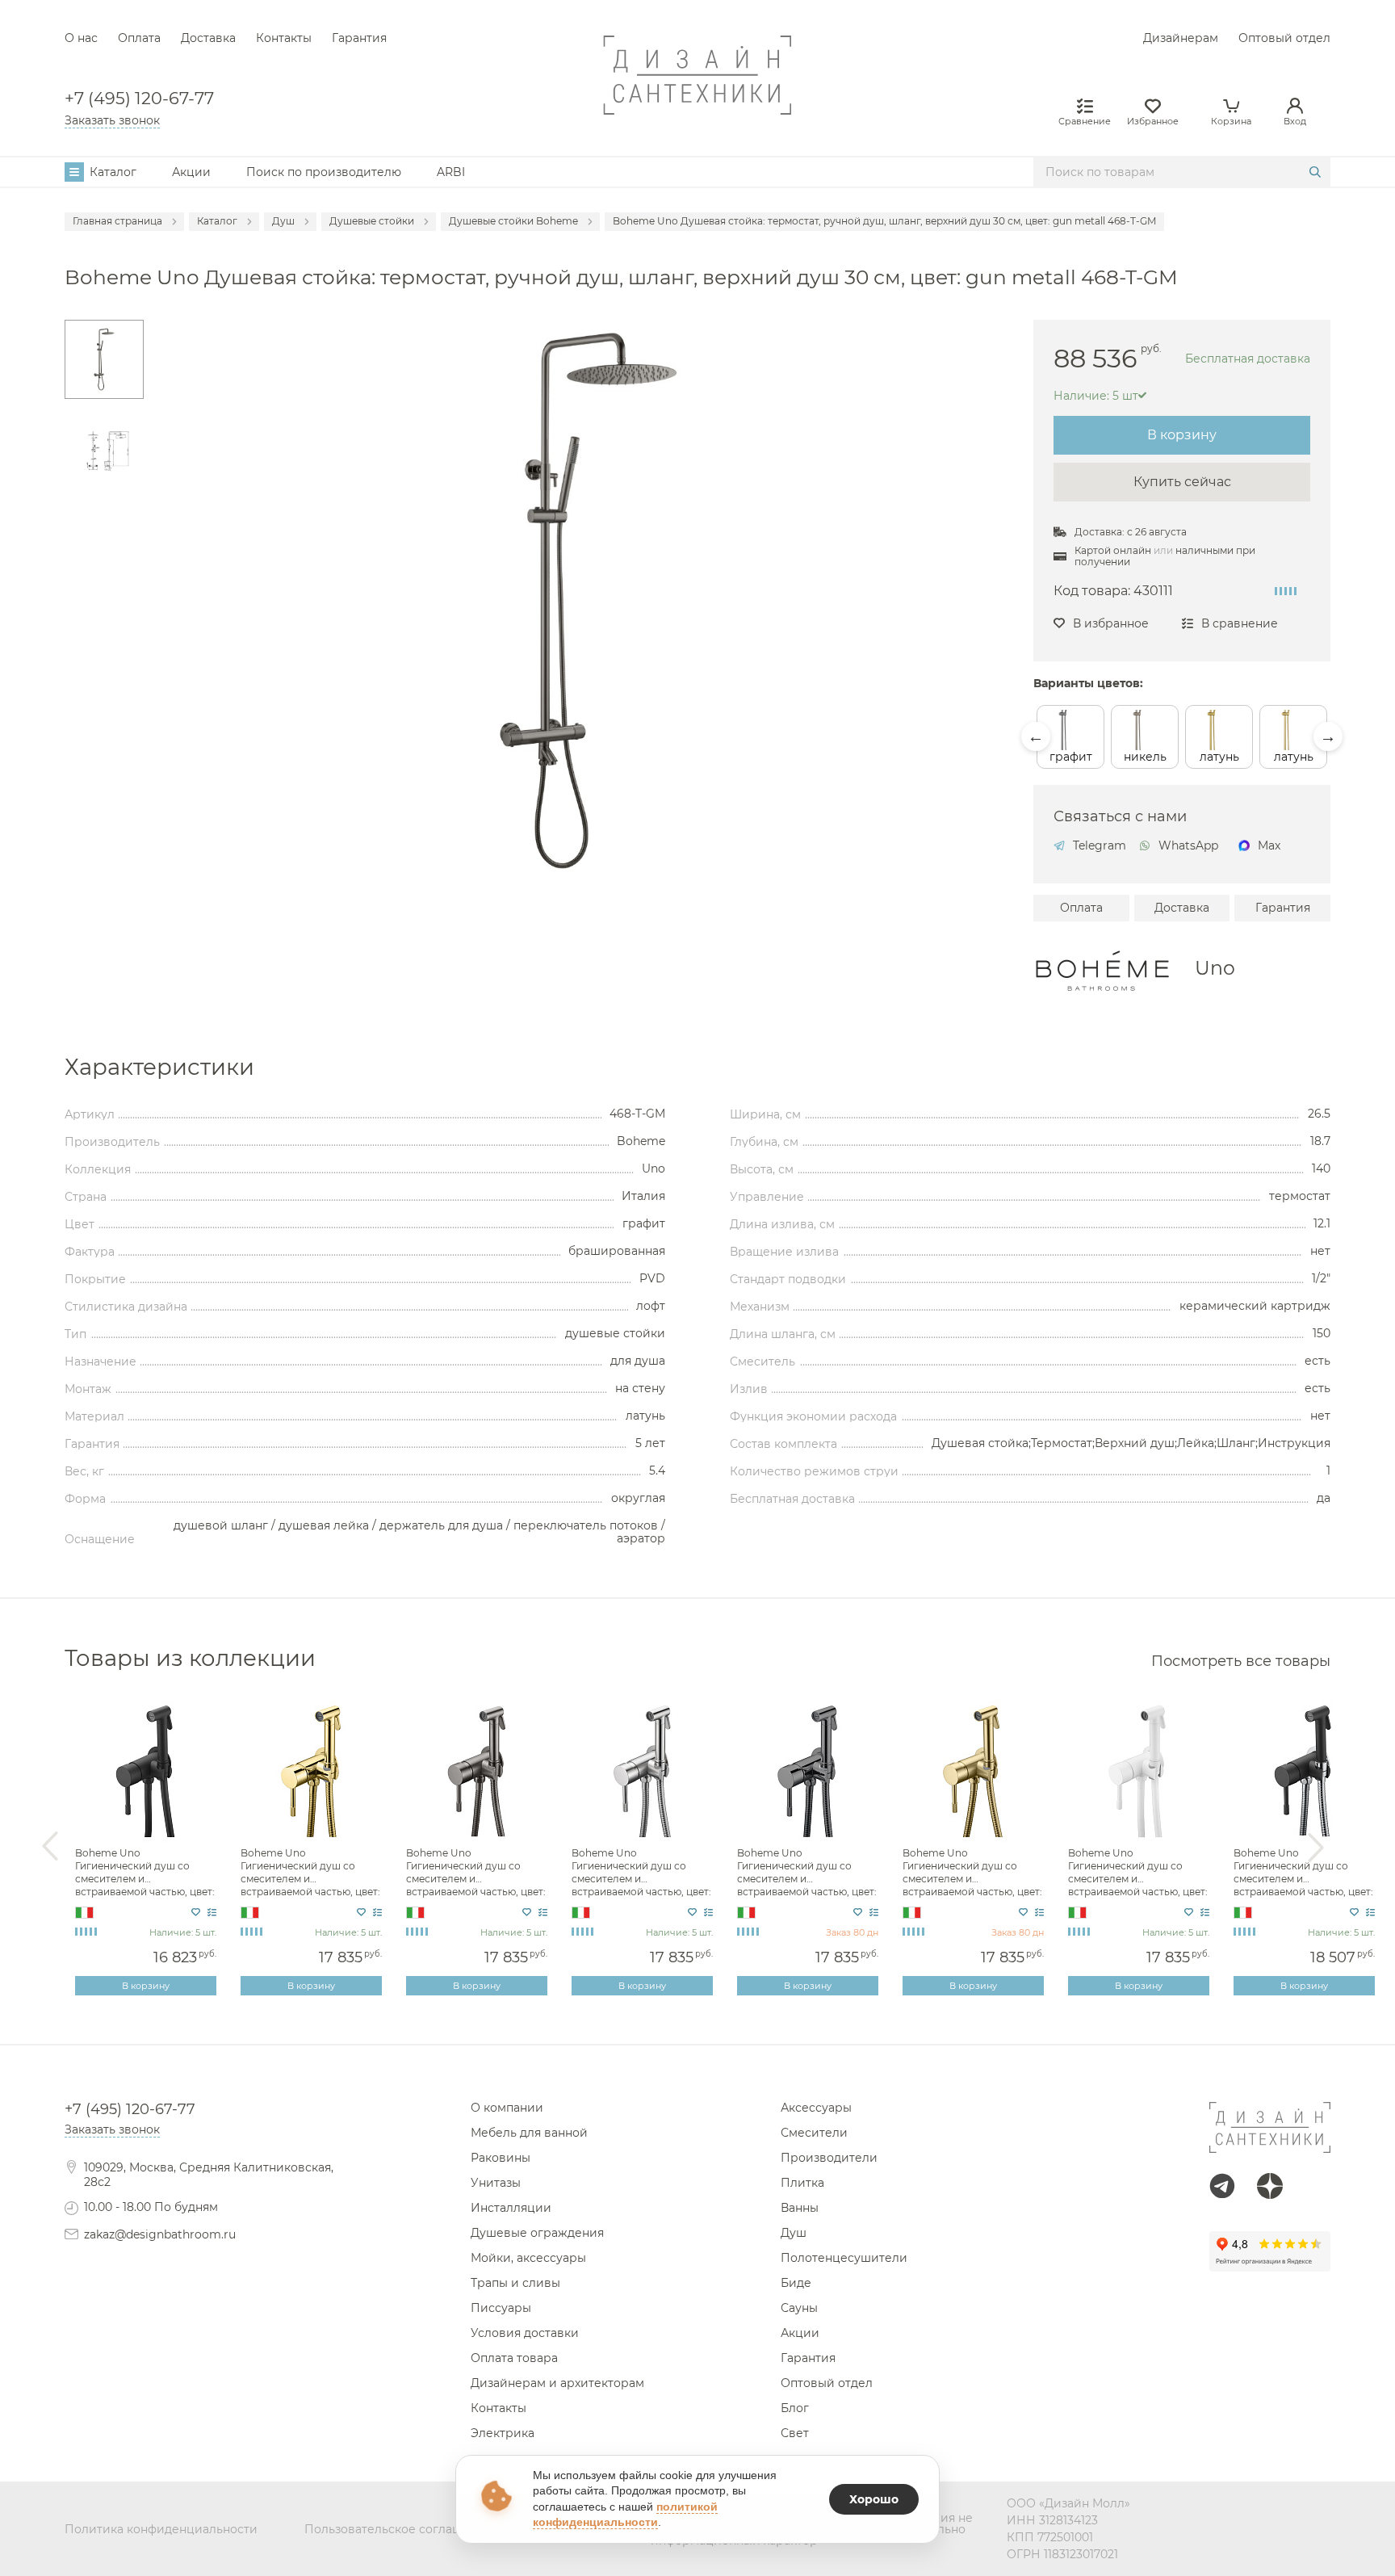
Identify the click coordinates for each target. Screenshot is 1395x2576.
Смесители (814, 2133)
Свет (795, 2433)
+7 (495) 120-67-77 (139, 99)
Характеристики (159, 1068)
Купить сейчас (1182, 482)
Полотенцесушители (844, 2258)
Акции (191, 172)
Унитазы (496, 2183)
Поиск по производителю (324, 172)
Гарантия (359, 38)
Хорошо (874, 2499)
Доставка (208, 38)
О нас (81, 38)
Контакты (284, 38)
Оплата (139, 38)
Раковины (501, 2158)
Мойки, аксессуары (528, 2258)
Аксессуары (816, 2108)
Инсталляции (511, 2208)
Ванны (800, 2208)
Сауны (799, 2308)
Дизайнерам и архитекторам (557, 2383)
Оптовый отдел (1284, 38)
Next (1328, 736)
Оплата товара (514, 2358)
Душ (794, 2233)
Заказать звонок (112, 120)
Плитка (802, 2183)
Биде (796, 2283)
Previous (1036, 736)
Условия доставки (525, 2333)
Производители (829, 2158)
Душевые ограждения (537, 2233)
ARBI (451, 172)
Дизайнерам (1181, 38)
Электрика (503, 2433)
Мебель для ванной (529, 2133)
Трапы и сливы (515, 2283)
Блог (795, 2408)
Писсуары (501, 2308)
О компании (507, 2108)
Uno (1215, 968)
